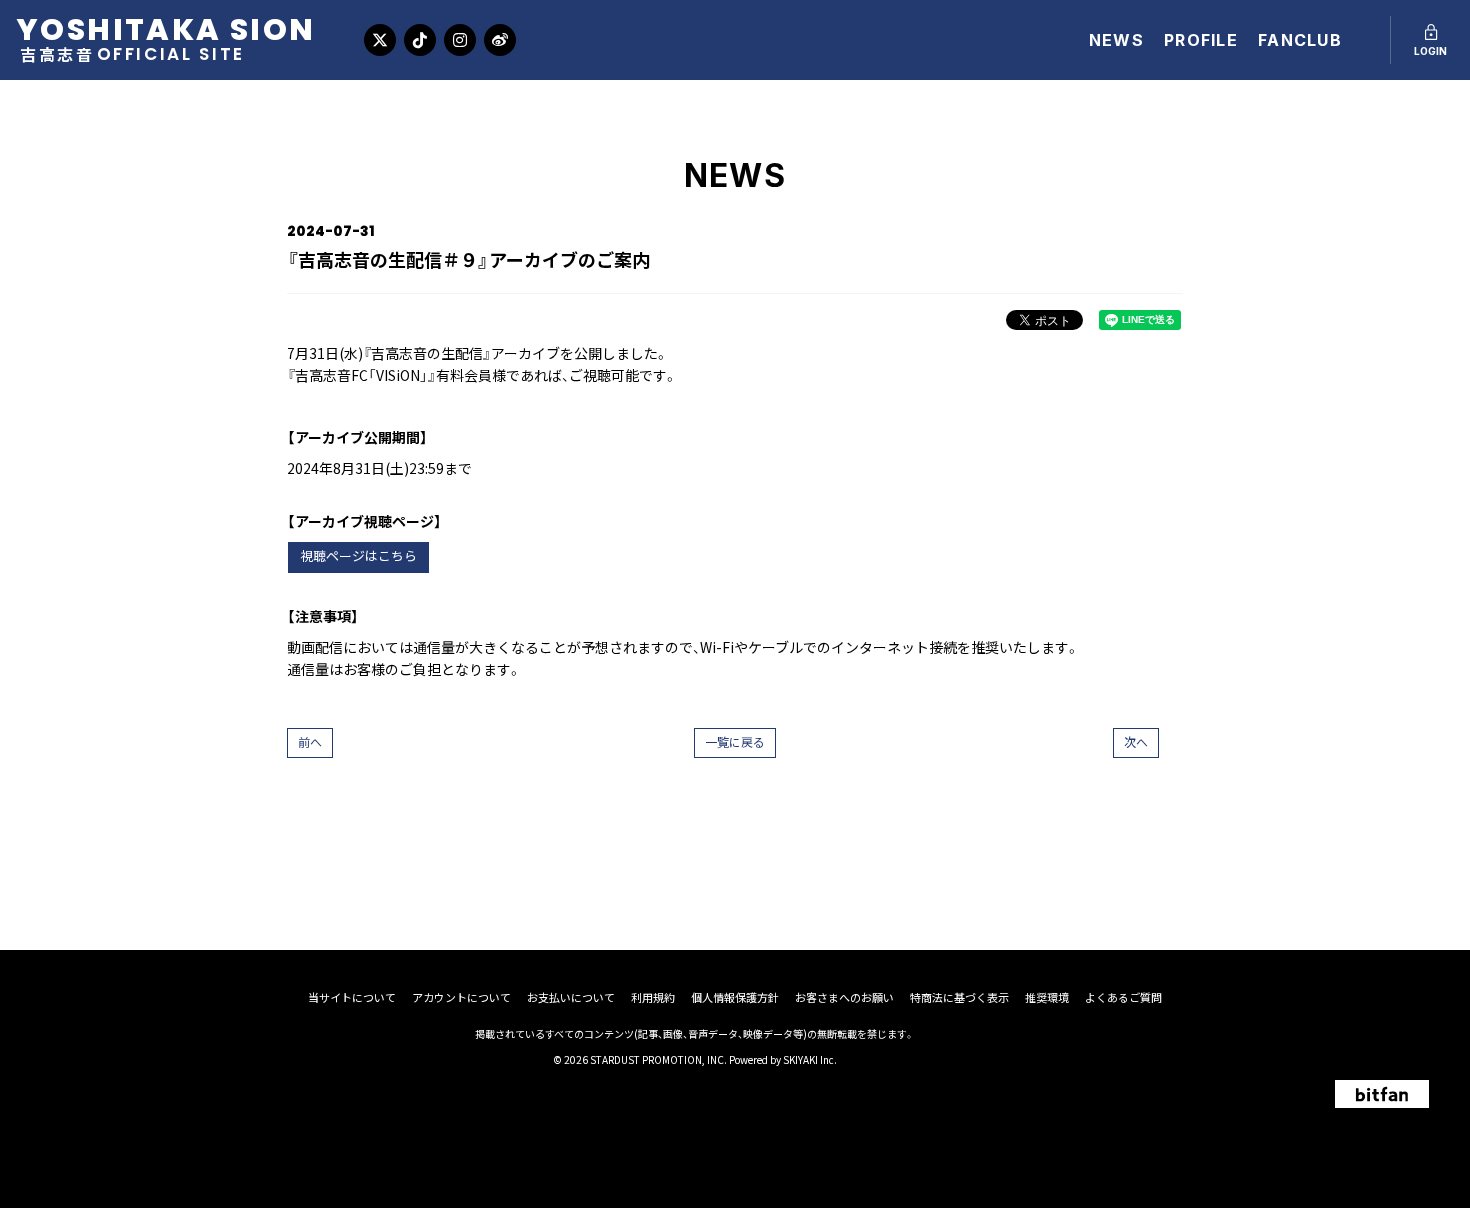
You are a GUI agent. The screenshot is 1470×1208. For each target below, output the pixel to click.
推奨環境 (1047, 997)
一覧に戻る (735, 742)
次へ (1136, 742)
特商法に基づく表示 (959, 997)
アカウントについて (461, 997)
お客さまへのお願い (844, 997)
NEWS (1116, 40)
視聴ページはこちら (358, 556)
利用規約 (653, 997)
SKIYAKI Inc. (810, 1059)
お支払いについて (571, 997)
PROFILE (1201, 40)
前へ (310, 742)
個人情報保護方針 (735, 997)
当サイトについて (352, 997)
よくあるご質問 (1123, 997)
